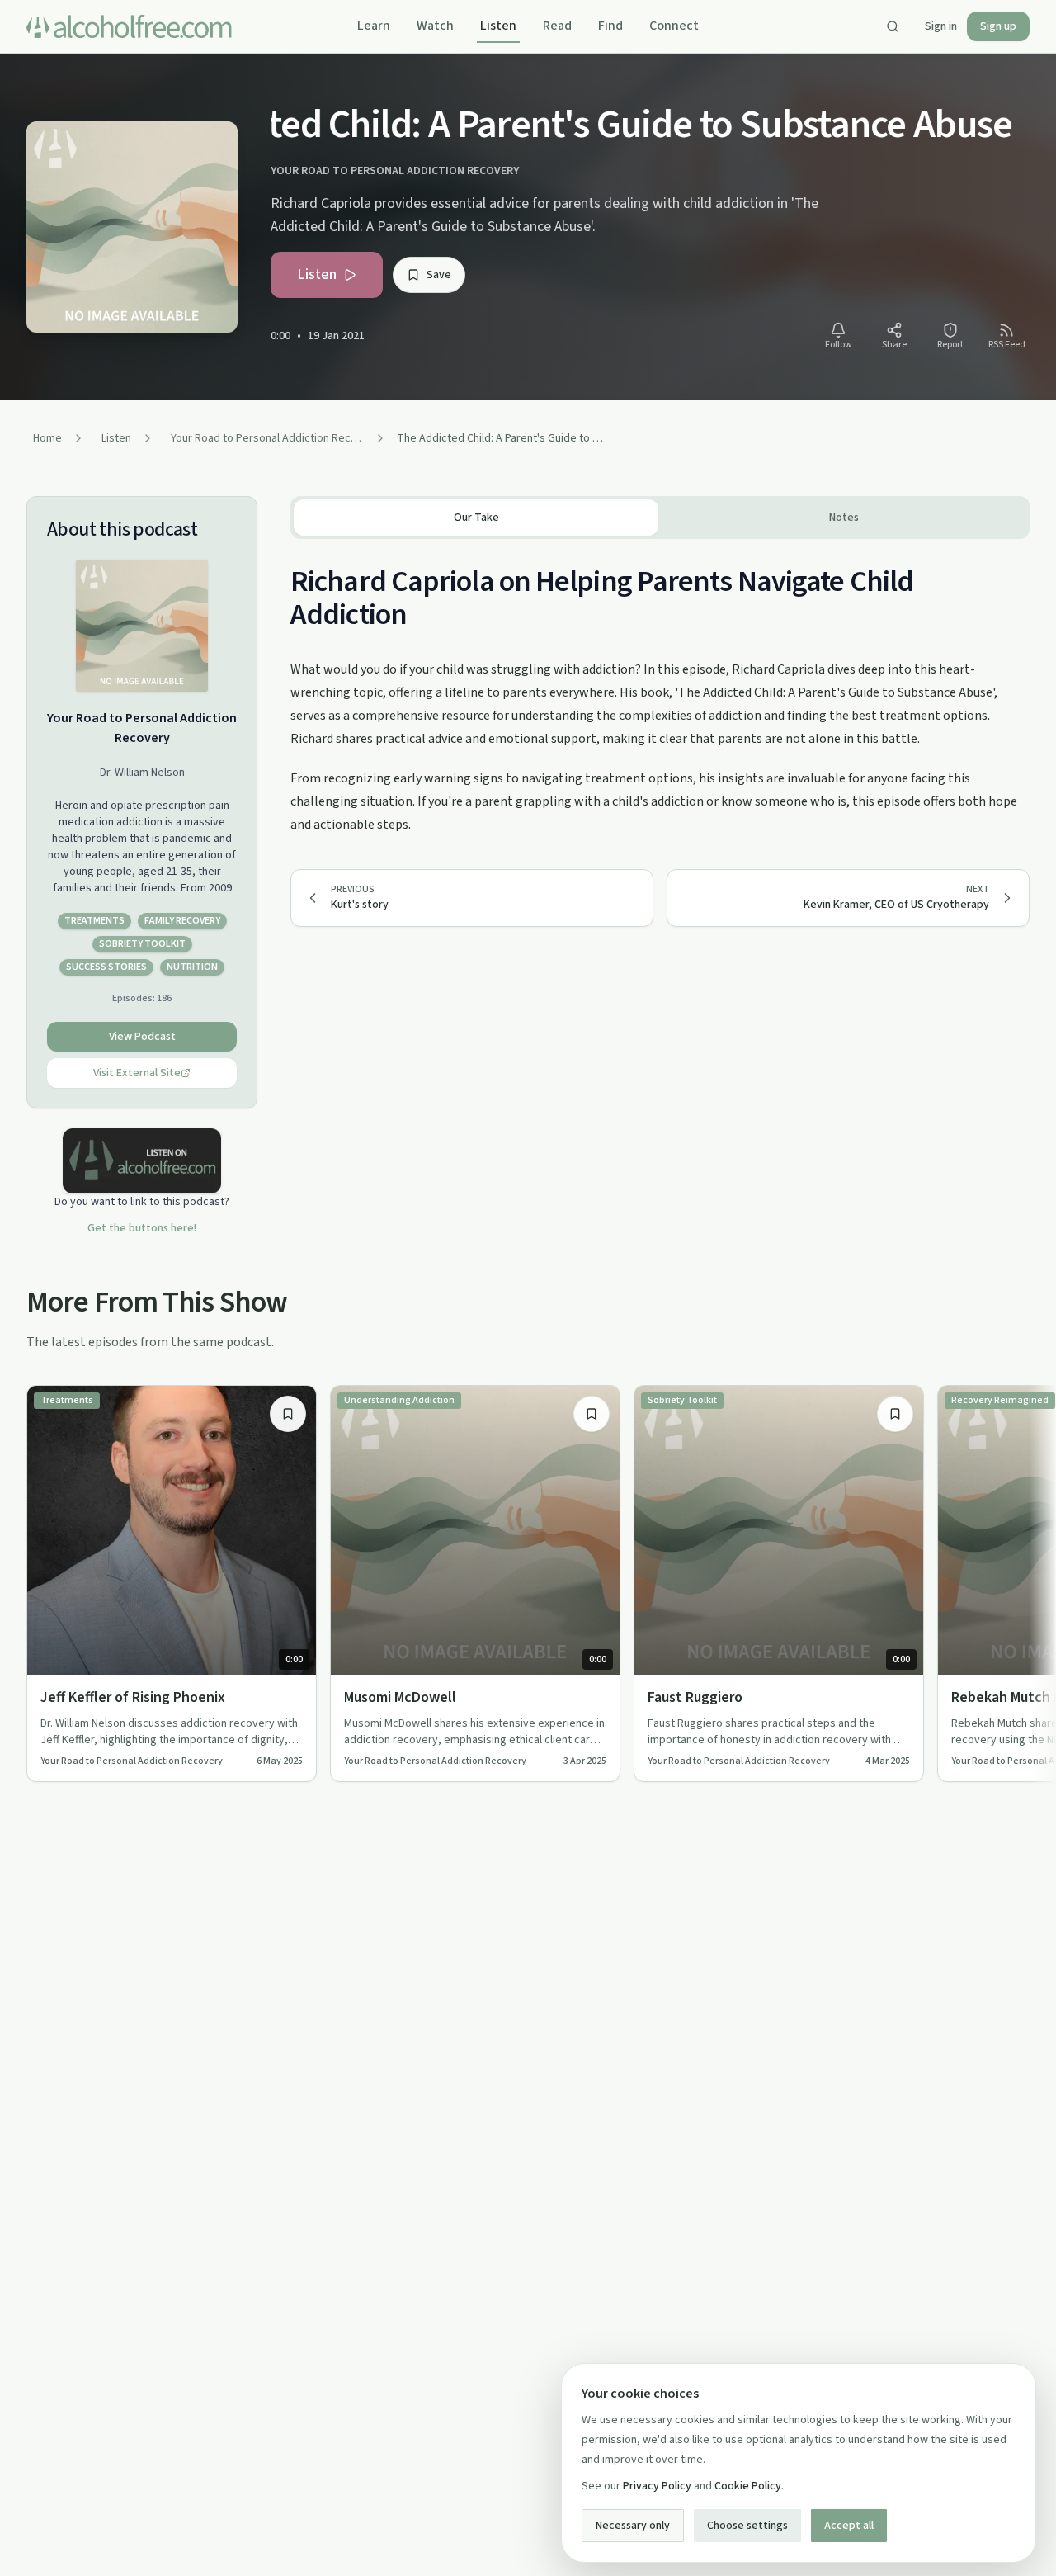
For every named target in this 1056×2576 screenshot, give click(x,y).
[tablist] (660, 518)
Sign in (941, 26)
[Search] (893, 26)
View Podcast (142, 1037)
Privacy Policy (657, 2486)
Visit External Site (137, 1073)
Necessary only (633, 2526)
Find (610, 26)
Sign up (998, 26)
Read (557, 26)
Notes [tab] (844, 518)
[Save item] (288, 1414)
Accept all (849, 2526)
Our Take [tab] (476, 518)
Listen (498, 26)
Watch (435, 26)
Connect (674, 26)
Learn (374, 26)
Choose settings (747, 2526)
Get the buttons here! (142, 1228)
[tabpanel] (660, 688)
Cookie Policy (748, 2486)
